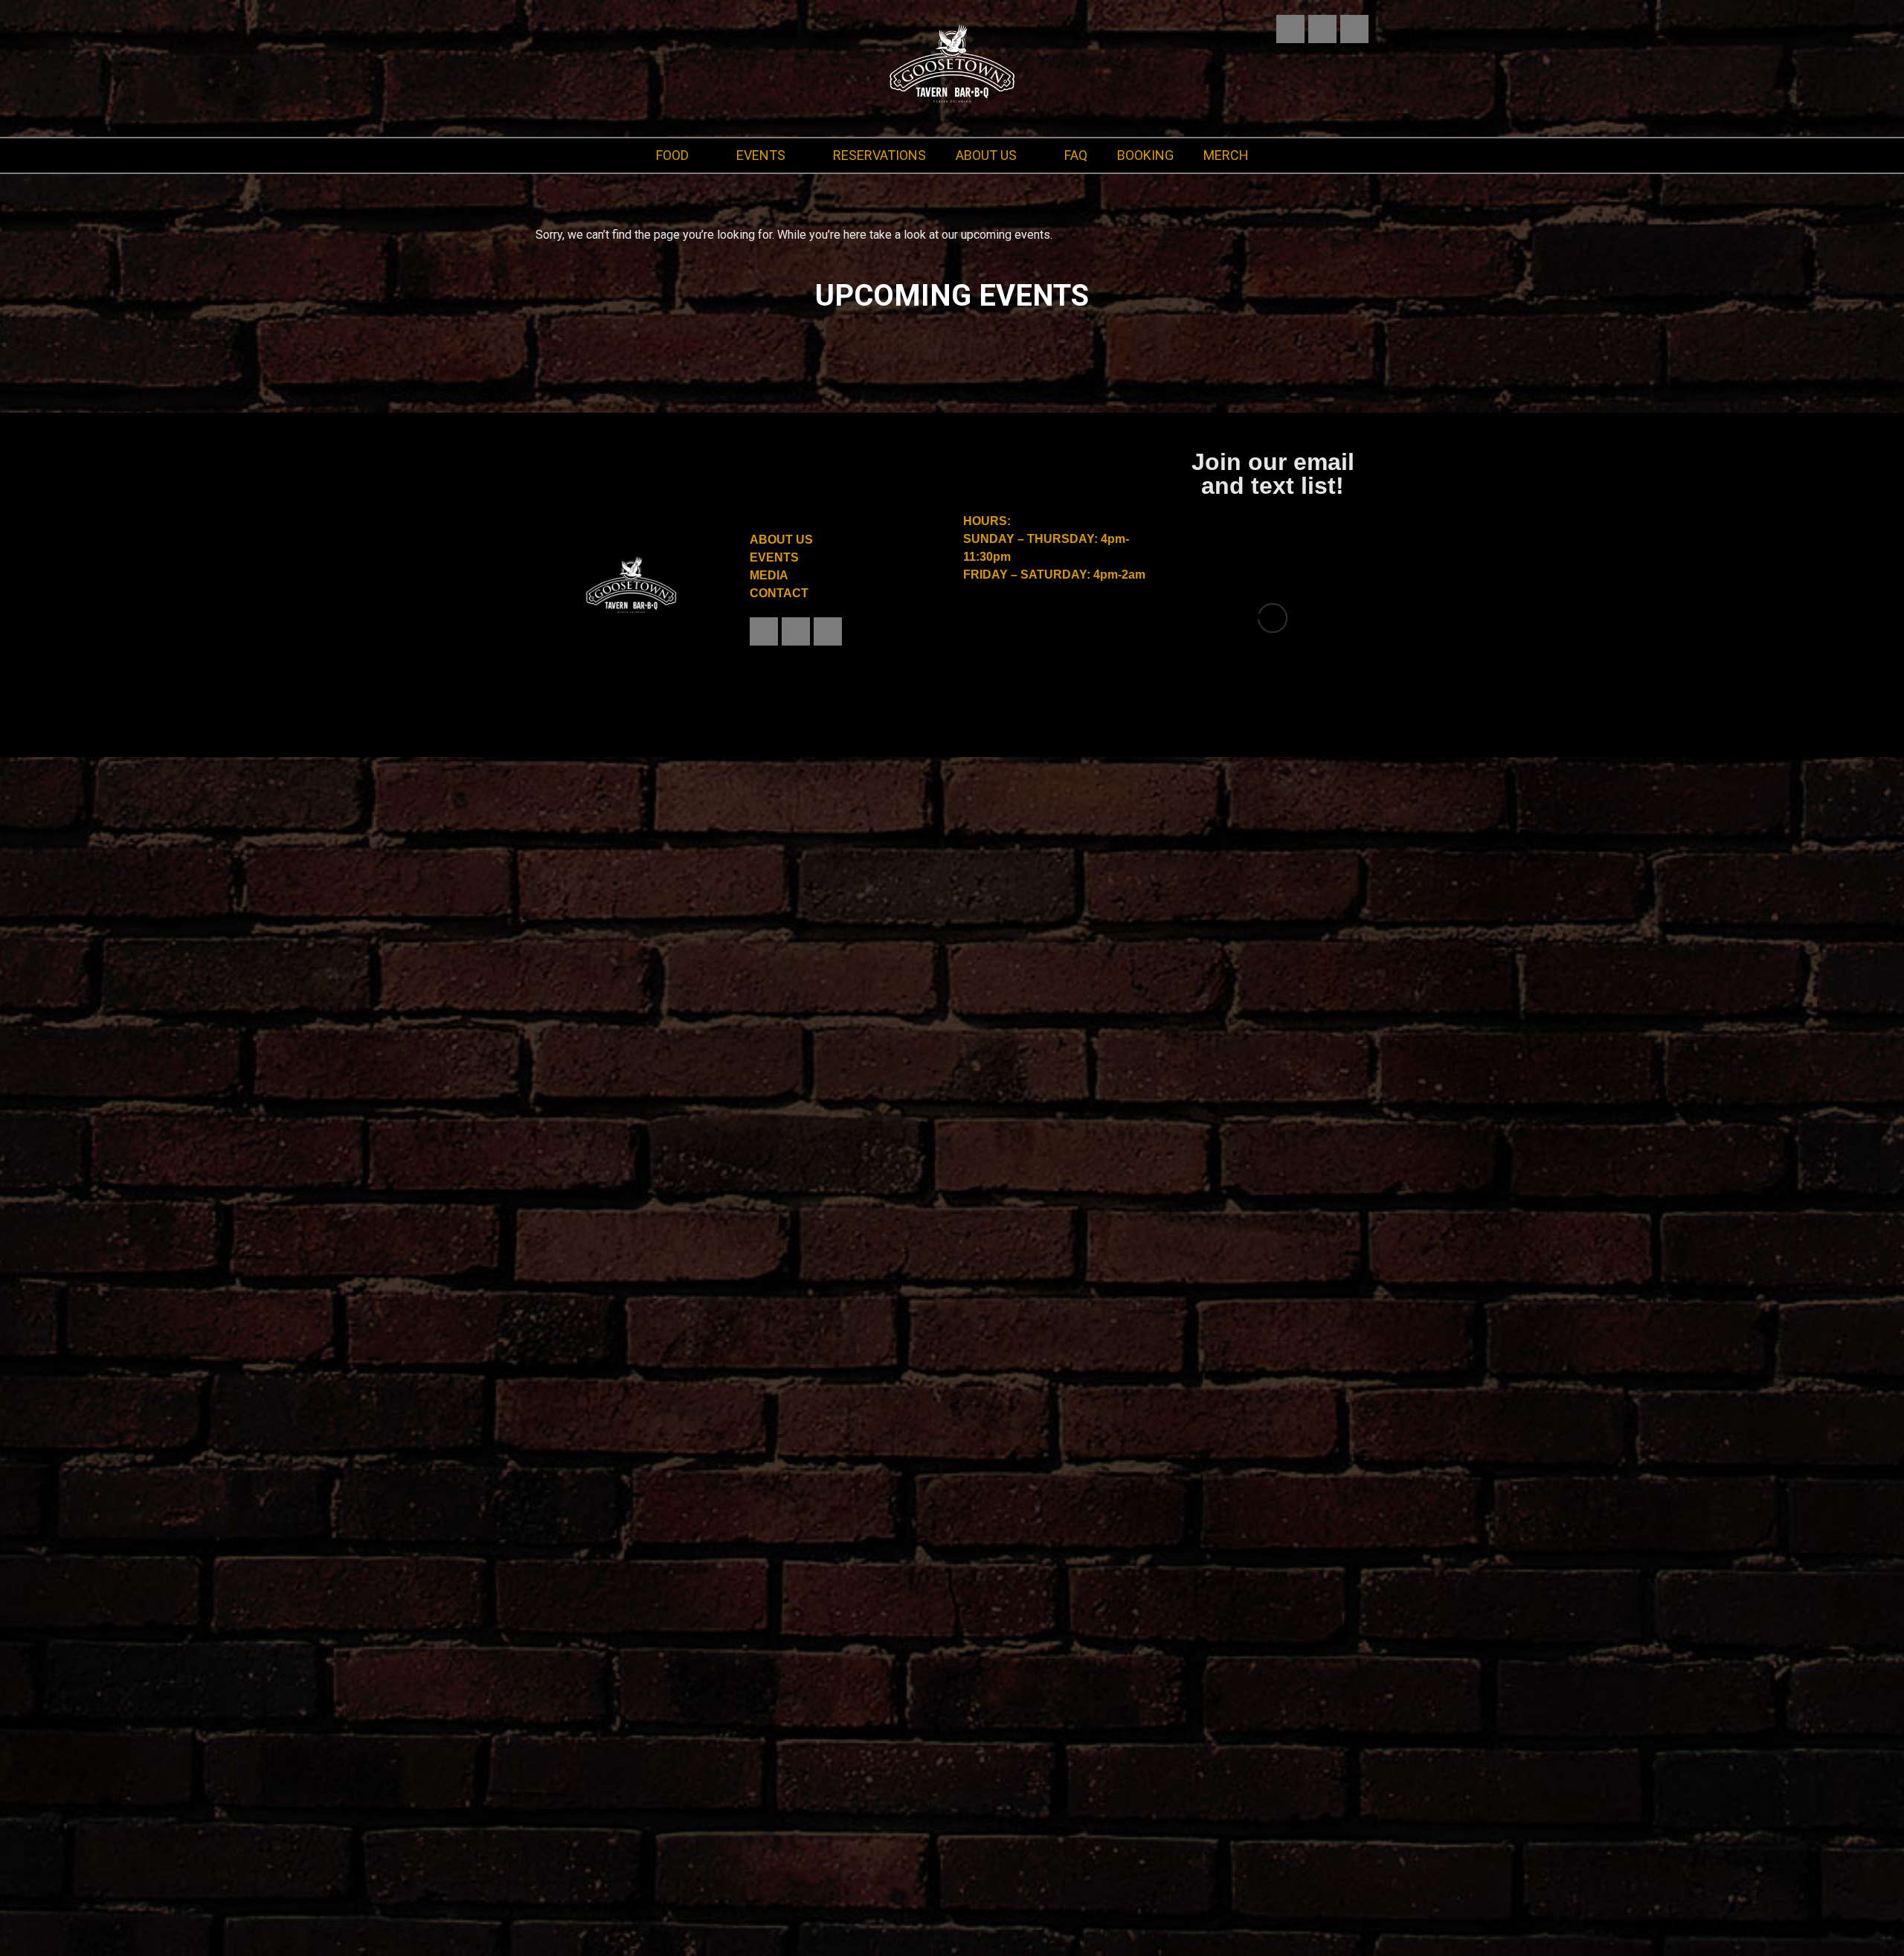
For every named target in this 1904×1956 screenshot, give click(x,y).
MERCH (1222, 155)
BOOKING (1142, 155)
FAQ (1072, 155)
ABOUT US (985, 155)
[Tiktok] (1354, 29)
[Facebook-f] (1322, 29)
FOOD (675, 155)
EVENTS (762, 155)
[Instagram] (1290, 29)
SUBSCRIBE (1273, 836)
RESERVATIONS (878, 155)
